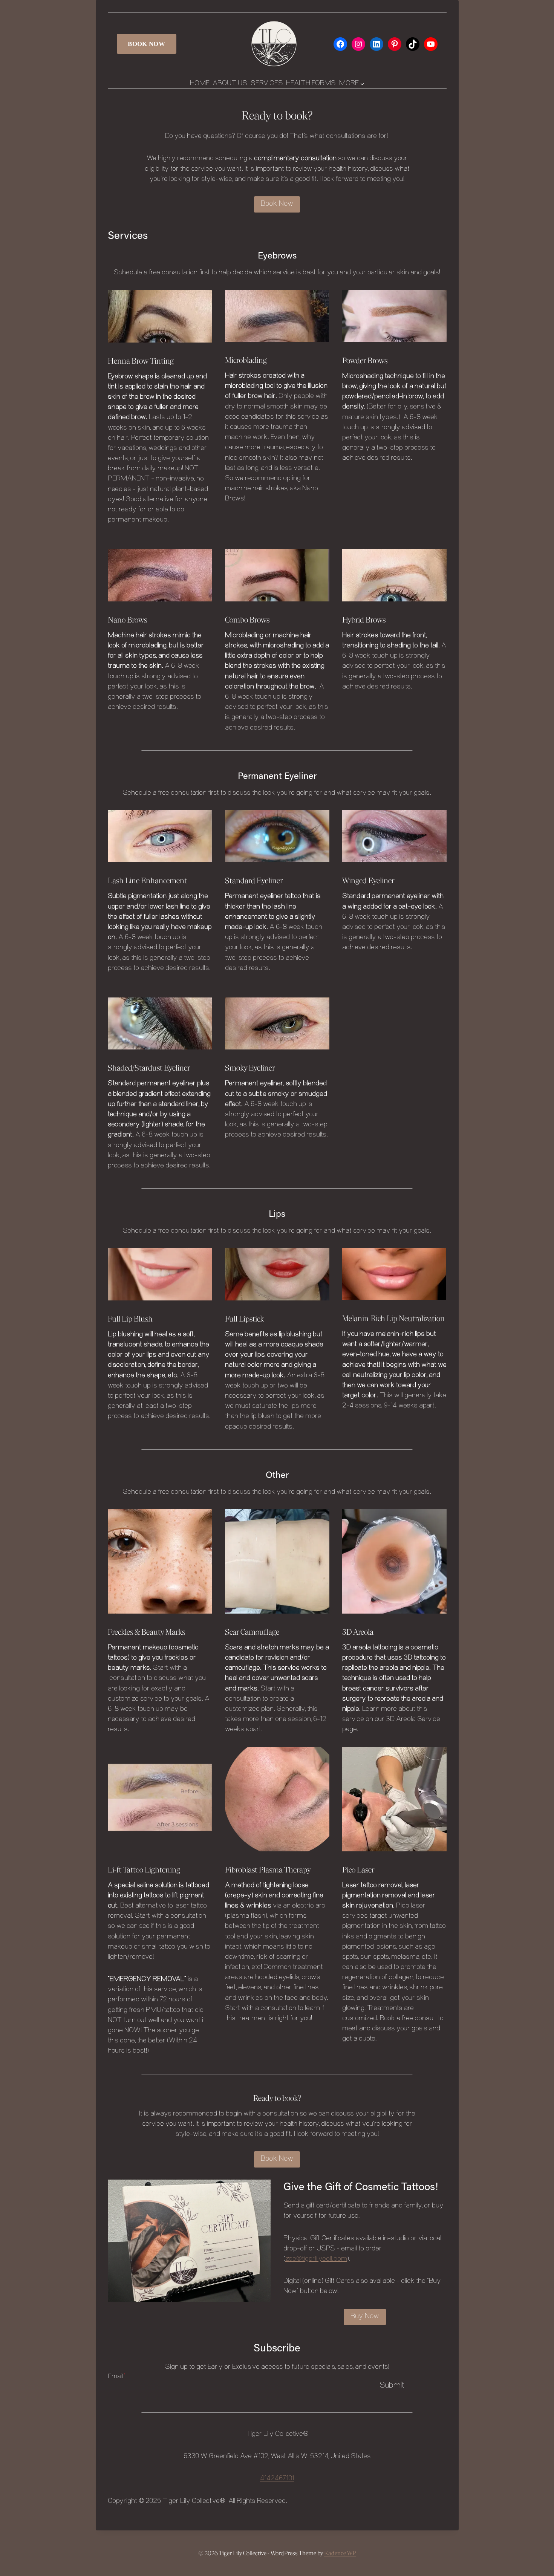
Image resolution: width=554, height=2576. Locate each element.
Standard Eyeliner (254, 881)
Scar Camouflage (252, 1632)
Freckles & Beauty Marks (146, 1632)
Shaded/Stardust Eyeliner (149, 1068)
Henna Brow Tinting (141, 361)
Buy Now (365, 2317)
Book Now (146, 44)
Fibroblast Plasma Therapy (268, 1870)
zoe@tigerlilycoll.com (316, 2259)
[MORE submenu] (362, 84)
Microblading (246, 360)
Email (117, 2377)
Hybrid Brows (364, 620)
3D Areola (358, 1632)
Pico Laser (358, 1870)
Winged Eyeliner (368, 881)
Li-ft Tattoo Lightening (144, 1870)
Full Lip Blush (130, 1319)
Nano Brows (127, 620)
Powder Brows (365, 361)
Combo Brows (247, 620)
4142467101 (277, 2479)
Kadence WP (340, 2553)
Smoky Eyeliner (250, 1068)
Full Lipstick (244, 1319)
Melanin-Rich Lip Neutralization (393, 1319)
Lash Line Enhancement (147, 881)
